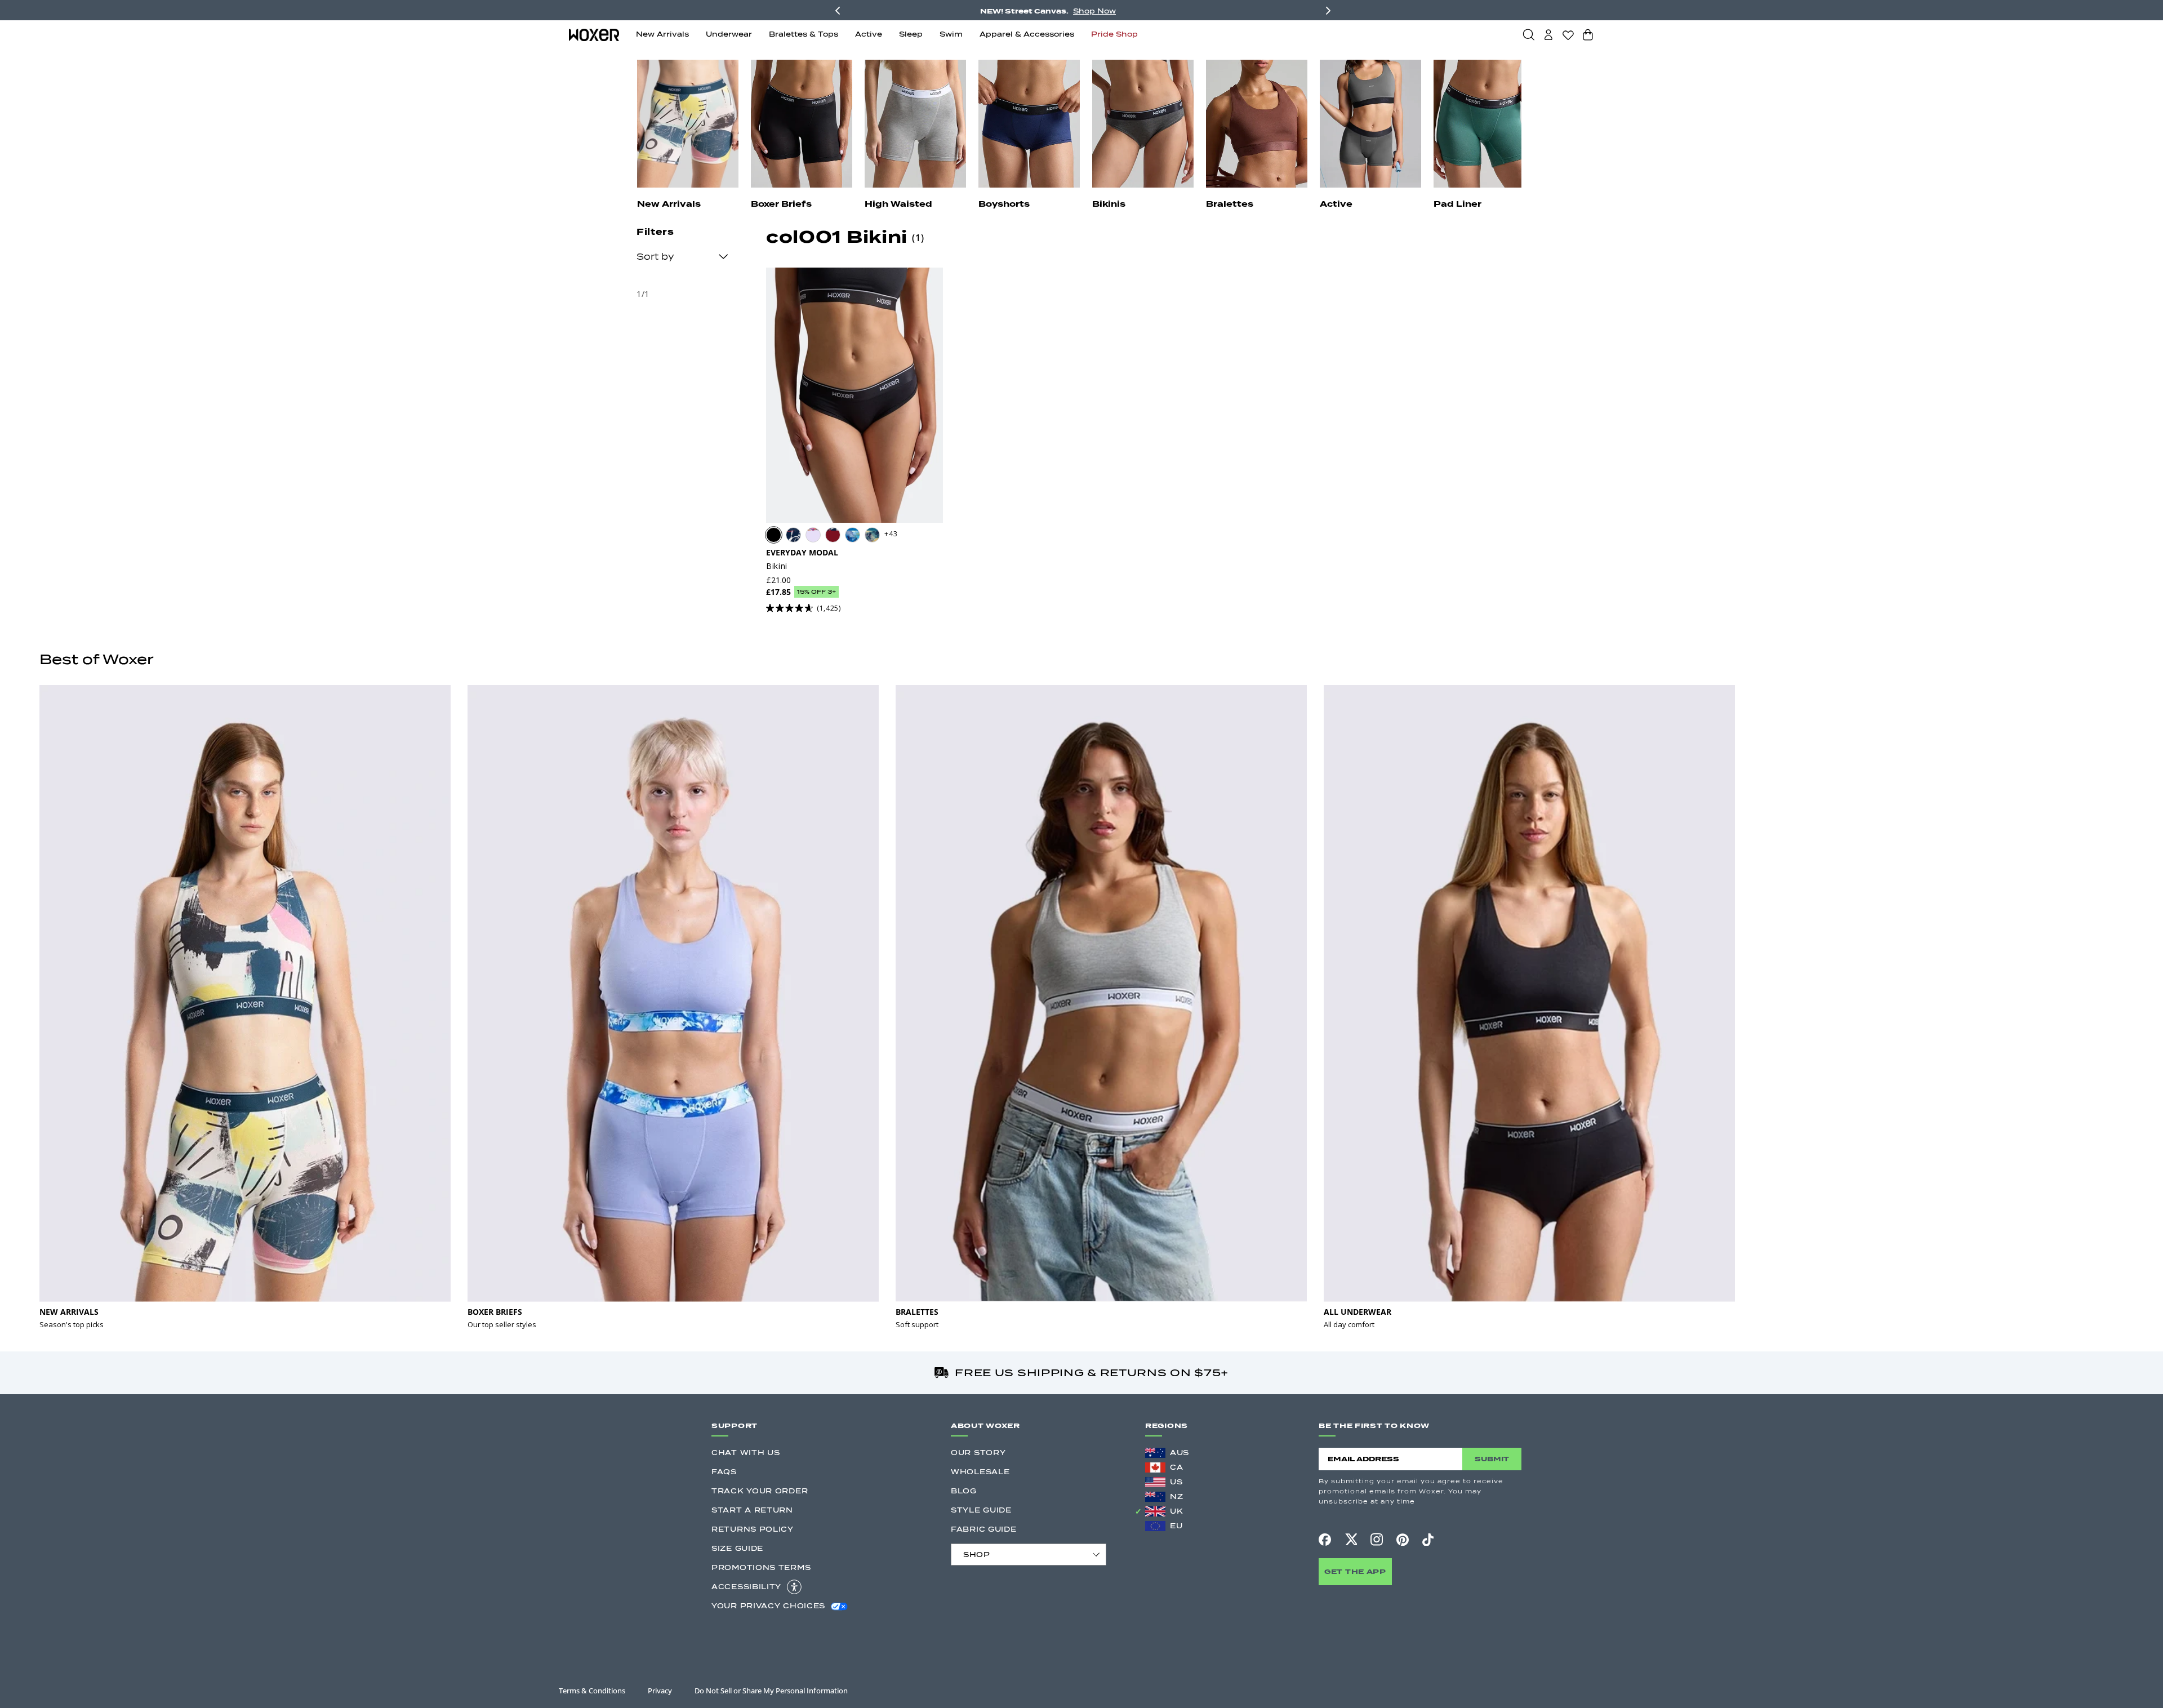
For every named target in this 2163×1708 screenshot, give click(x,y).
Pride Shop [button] (1114, 34)
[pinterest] (1403, 1540)
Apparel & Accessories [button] (1027, 34)
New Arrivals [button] (662, 34)
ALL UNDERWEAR (1358, 1312)
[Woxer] (594, 34)
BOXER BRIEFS (495, 1312)
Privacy (660, 1691)
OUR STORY (978, 1453)
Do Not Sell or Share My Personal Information (771, 1691)
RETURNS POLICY (753, 1529)
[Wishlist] (1568, 35)
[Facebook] (1325, 1540)
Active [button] (869, 34)
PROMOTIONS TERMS (761, 1567)
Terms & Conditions (592, 1691)
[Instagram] (1377, 1539)
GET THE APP (1355, 1571)
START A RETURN (752, 1510)
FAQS (724, 1472)
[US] (1155, 1482)
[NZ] (1155, 1497)
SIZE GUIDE (737, 1548)
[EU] (1155, 1526)
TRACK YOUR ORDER (760, 1491)
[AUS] (1155, 1453)
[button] (1529, 34)
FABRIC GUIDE (983, 1529)
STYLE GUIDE (981, 1510)
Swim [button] (951, 34)
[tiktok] (1428, 1540)
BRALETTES (917, 1312)
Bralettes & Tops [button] (804, 34)
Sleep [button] (911, 34)
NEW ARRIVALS (69, 1312)
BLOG (964, 1491)
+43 (891, 534)
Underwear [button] (729, 34)
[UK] (1155, 1511)
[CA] (1155, 1467)
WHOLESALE (980, 1472)
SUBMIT (1492, 1459)
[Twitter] (1351, 1539)
